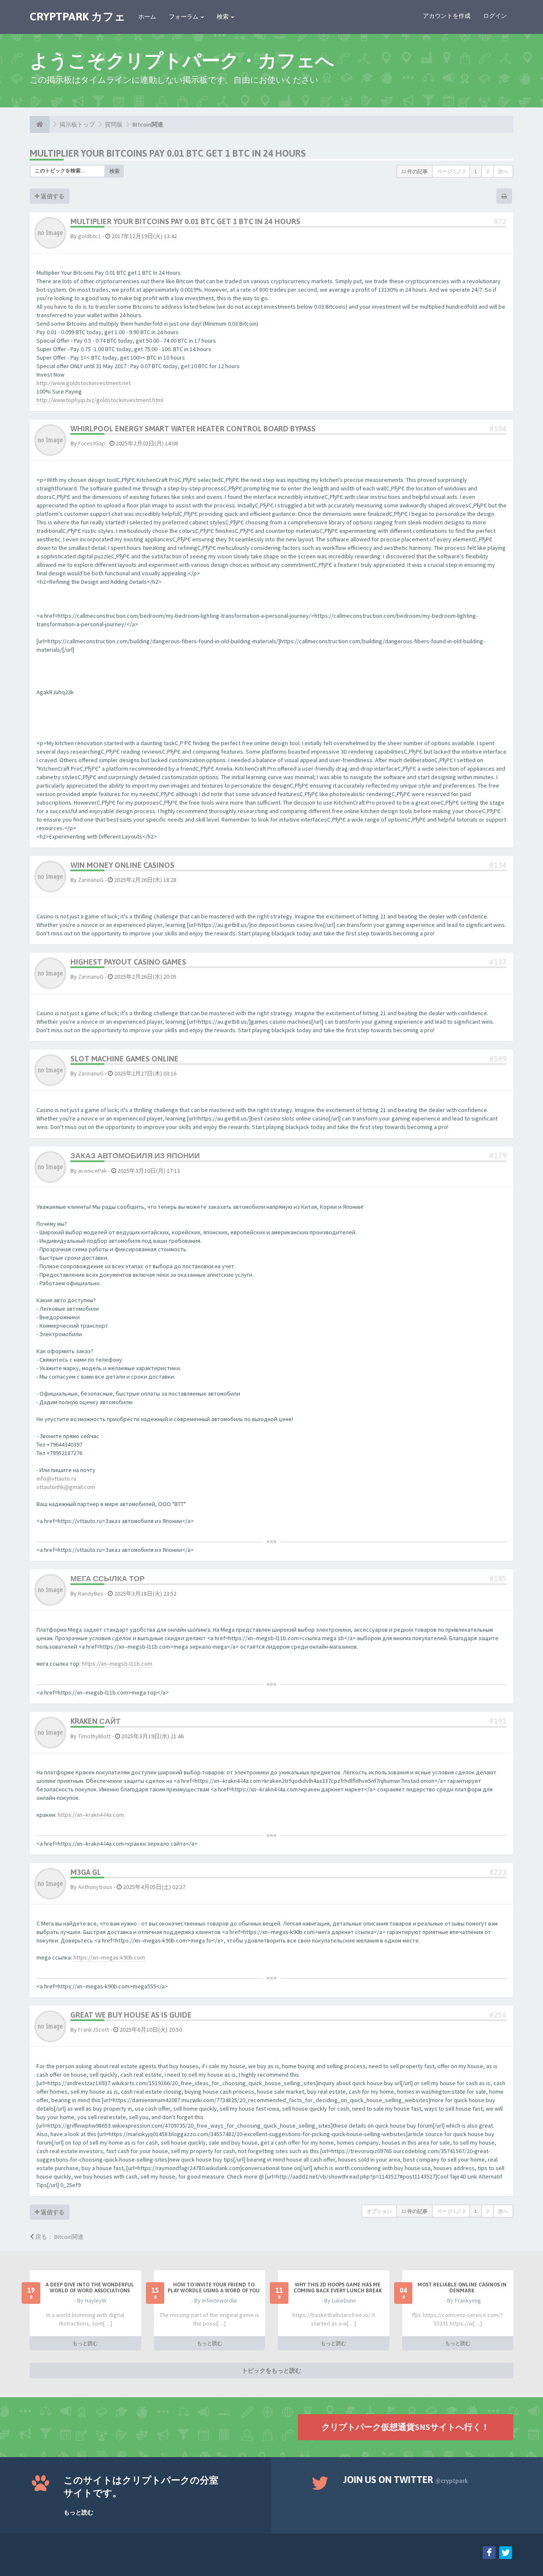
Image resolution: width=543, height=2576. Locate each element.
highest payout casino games (128, 962)
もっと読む (85, 2343)
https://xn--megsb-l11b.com (117, 1664)
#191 (498, 1721)
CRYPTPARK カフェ (78, 17)
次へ (503, 171)
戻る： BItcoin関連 (59, 2237)
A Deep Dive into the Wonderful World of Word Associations (90, 2288)
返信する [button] (52, 196)
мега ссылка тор (108, 1578)
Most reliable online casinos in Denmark (462, 2288)
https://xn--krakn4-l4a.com (91, 1815)
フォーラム (184, 17)
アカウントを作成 (447, 16)
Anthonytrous (95, 1887)
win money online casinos (122, 865)
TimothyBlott (94, 1736)
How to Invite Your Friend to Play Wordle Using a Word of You (214, 2288)
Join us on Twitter (406, 2480)
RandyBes (91, 1593)
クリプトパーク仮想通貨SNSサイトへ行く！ (406, 2427)
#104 (498, 429)
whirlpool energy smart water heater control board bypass (193, 429)
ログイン (495, 16)
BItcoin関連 (148, 124)
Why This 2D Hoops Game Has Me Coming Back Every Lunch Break (338, 2288)
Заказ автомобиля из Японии (135, 1156)
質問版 (114, 124)
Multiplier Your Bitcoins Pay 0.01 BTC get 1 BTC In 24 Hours (168, 153)
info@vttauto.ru (56, 1478)
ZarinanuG (91, 880)
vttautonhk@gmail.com (66, 1487)
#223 (498, 1872)
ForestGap (92, 443)
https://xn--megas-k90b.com (109, 1957)
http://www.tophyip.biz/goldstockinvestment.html (100, 400)
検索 (223, 17)
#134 (498, 865)
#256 (498, 2015)
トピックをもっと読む (271, 2370)
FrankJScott (94, 2030)
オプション (379, 2211)
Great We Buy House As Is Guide (131, 2015)
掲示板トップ (77, 124)
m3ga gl (86, 1872)
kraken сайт (95, 1721)
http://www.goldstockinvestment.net (84, 383)
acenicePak (92, 1171)
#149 (498, 1059)
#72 (500, 221)
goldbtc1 (90, 236)
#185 (498, 1578)
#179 (498, 1156)
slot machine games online (125, 1059)
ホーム (147, 17)
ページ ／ (451, 171)
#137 (498, 962)
